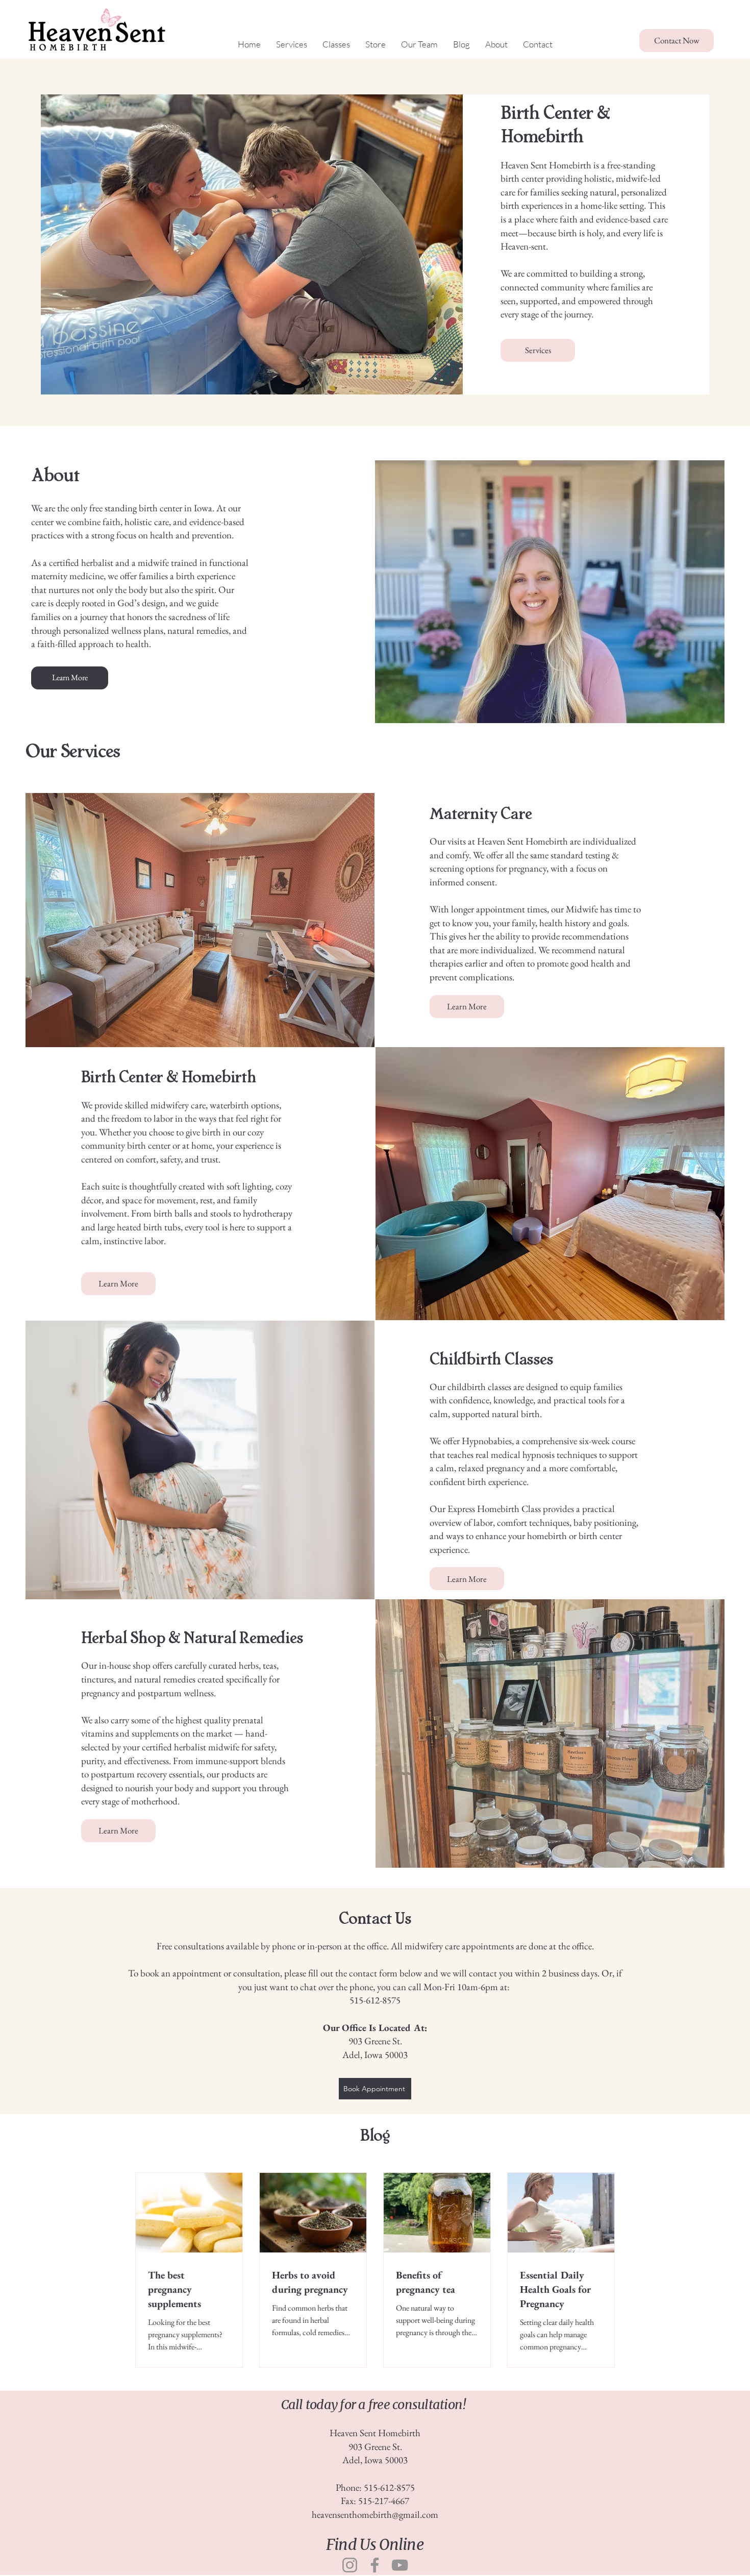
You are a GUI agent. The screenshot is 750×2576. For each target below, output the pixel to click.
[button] (419, 44)
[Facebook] (375, 2565)
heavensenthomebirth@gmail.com (375, 2515)
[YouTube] (400, 2565)
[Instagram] (350, 2565)
